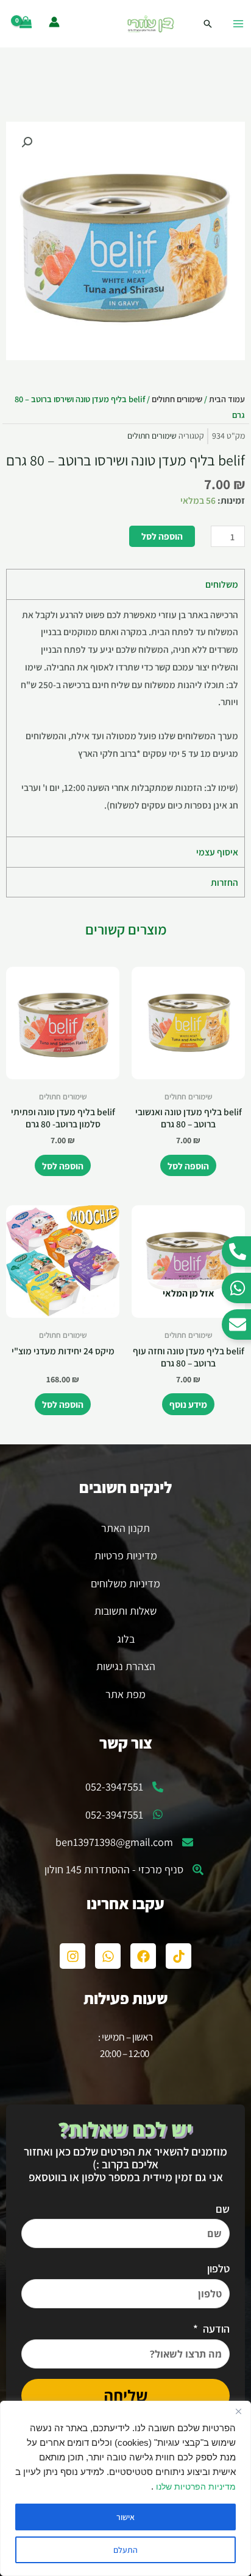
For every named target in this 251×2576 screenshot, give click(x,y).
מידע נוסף (188, 1404)
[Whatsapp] (108, 1956)
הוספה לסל (162, 536)
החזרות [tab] (224, 882)
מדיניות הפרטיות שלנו (195, 2487)
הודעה (215, 2329)
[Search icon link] (208, 24)
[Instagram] (72, 1956)
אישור (125, 2517)
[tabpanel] (125, 718)
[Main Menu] (238, 24)
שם (223, 2209)
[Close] (238, 2411)
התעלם (125, 2550)
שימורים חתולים (177, 399)
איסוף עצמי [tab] (217, 852)
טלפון (218, 2268)
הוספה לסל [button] (188, 1166)
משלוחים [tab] (222, 584)
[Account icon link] (54, 22)
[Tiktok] (179, 1956)
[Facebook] (143, 1956)
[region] (125, 2488)
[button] (27, 142)
